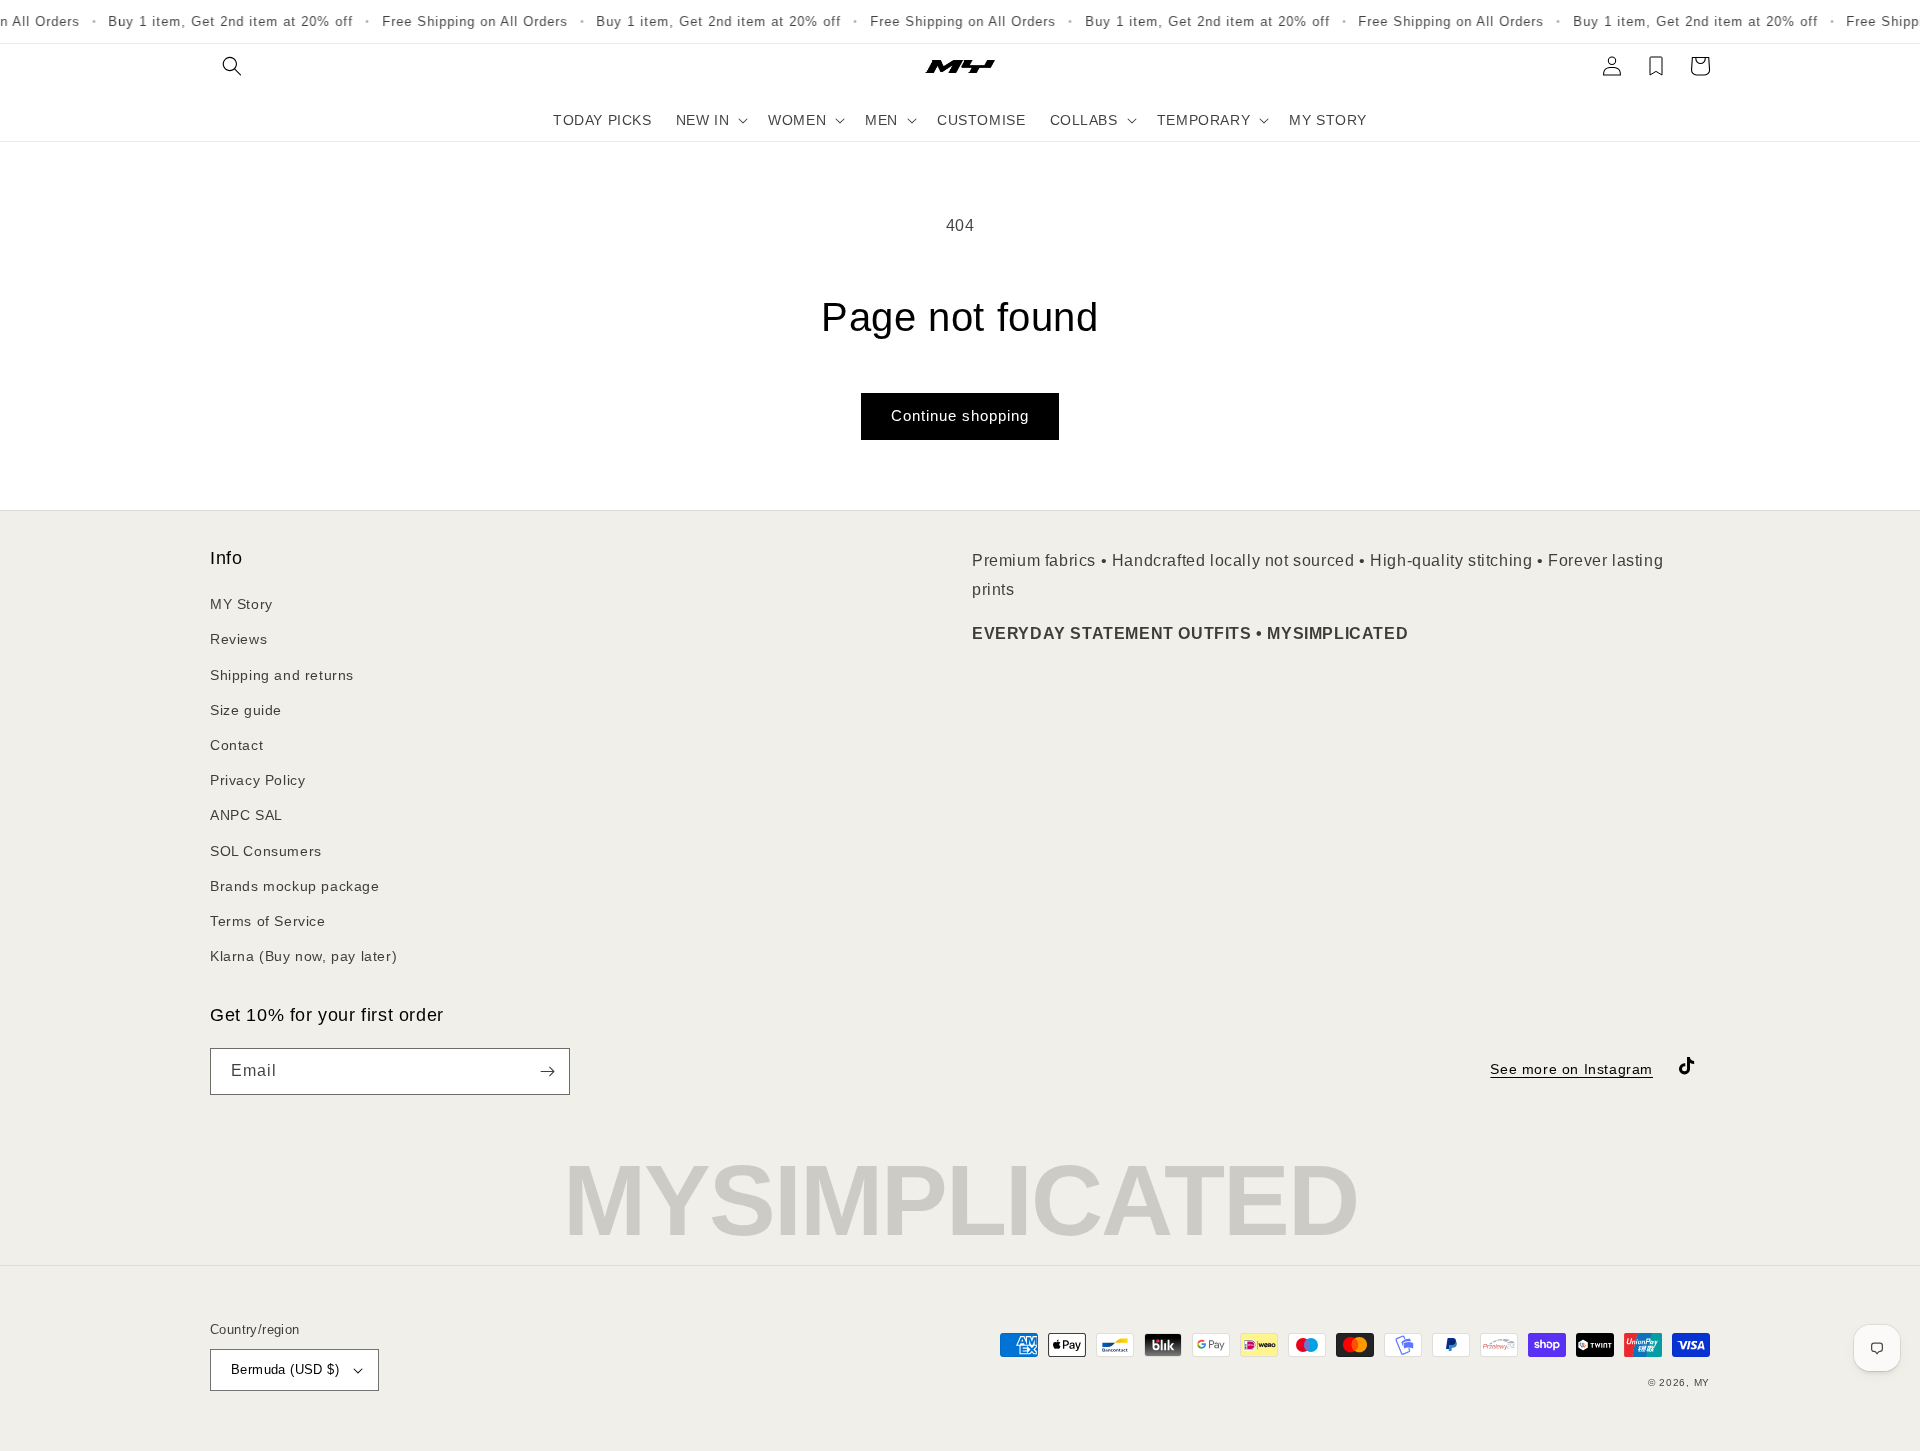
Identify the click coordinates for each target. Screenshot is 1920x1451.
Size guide (246, 710)
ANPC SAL (246, 815)
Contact (236, 745)
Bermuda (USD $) (285, 1369)
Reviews (238, 639)
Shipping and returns (282, 675)
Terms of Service (268, 921)
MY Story (241, 604)
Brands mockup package (295, 886)
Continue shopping (960, 415)
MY (1702, 1382)
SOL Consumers (266, 851)
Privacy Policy (257, 780)
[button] (232, 66)
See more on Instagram (1571, 1069)
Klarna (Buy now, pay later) (303, 956)
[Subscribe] (547, 1071)
